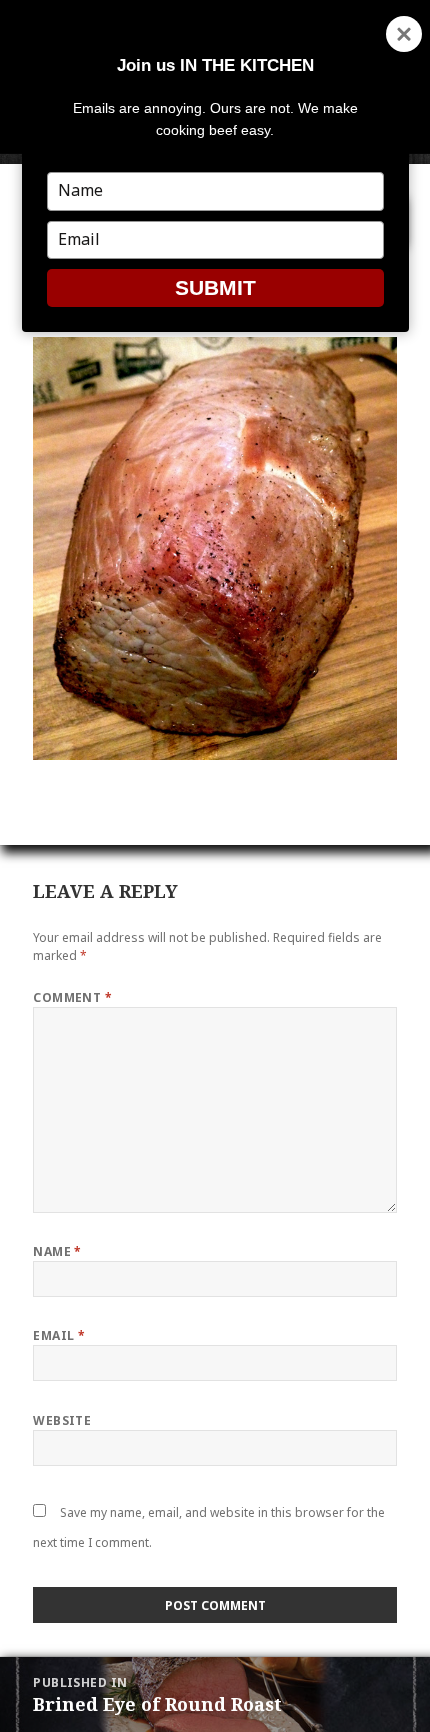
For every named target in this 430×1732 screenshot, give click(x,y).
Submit (215, 287)
